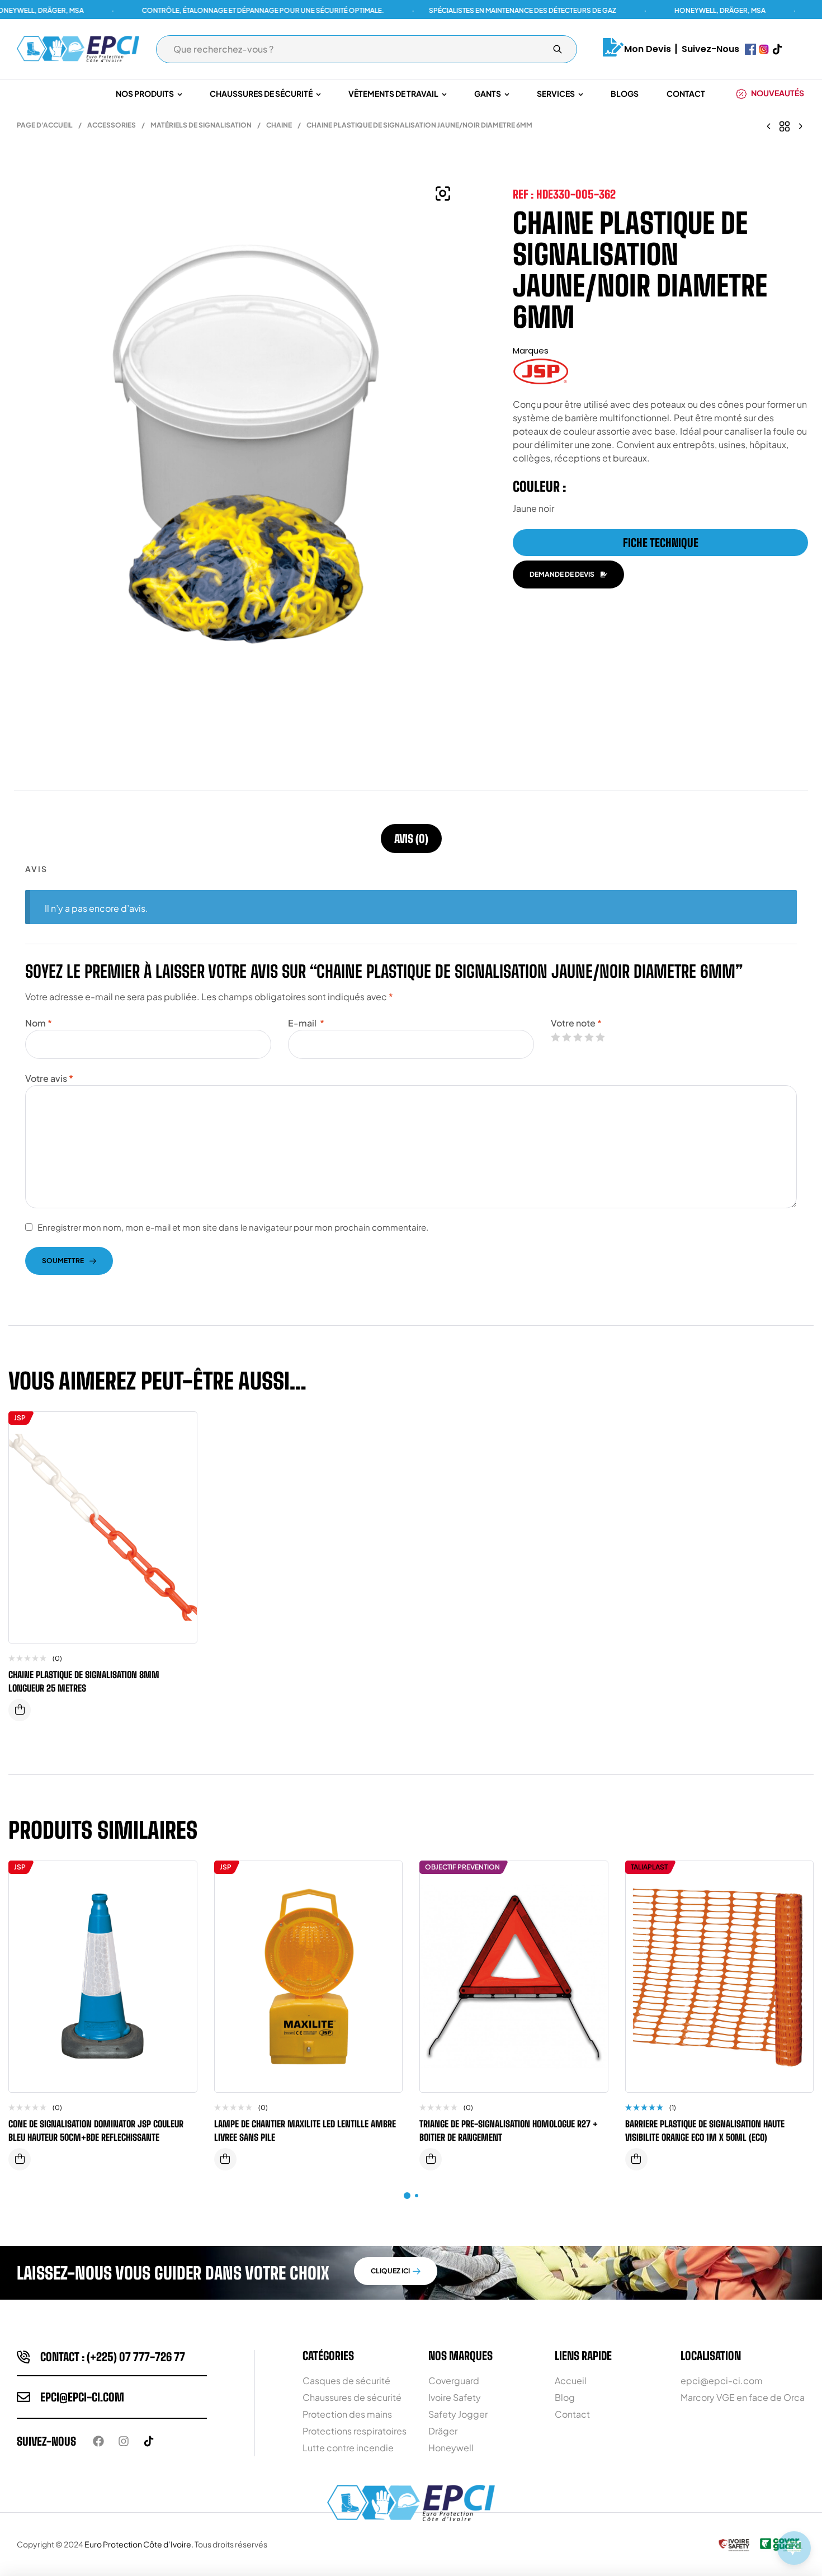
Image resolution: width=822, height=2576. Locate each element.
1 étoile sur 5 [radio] (555, 1037)
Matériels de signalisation (201, 125)
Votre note (576, 1023)
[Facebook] (98, 2441)
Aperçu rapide (180, 1454)
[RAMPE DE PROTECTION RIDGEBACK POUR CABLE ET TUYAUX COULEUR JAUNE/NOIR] (800, 125)
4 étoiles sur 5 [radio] (589, 1037)
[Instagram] (124, 2441)
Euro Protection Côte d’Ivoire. (139, 2544)
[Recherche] (558, 49)
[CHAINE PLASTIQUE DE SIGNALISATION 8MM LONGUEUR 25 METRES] (769, 125)
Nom (39, 1023)
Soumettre (63, 1261)
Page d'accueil (45, 125)
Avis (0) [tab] (411, 839)
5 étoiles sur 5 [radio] (600, 1037)
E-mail (306, 1023)
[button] (443, 194)
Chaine (279, 125)
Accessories (112, 125)
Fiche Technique (661, 543)
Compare (180, 1431)
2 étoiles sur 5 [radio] (566, 1037)
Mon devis (648, 49)
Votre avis (49, 1078)
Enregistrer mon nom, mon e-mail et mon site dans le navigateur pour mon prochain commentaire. (233, 1227)
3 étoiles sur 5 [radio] (578, 1037)
